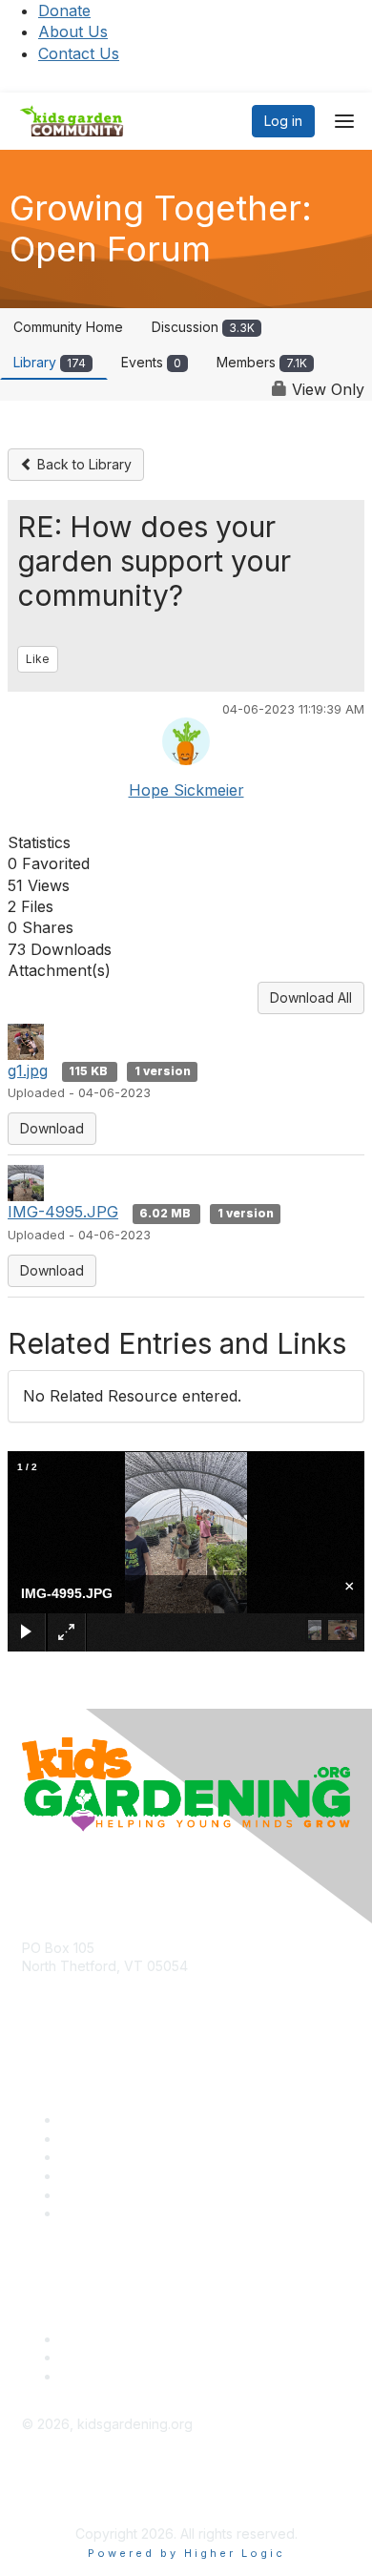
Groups (83, 2157)
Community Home (68, 327)
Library (50, 362)
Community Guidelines (129, 2213)
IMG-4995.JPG (63, 1212)
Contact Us (79, 53)
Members (262, 362)
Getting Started (107, 2195)
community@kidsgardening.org (120, 1994)
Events (151, 362)
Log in (283, 121)
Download (52, 1128)
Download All (311, 997)
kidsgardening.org (80, 2486)
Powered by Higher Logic (186, 2553)
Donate (64, 10)
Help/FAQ (90, 2176)
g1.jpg (28, 1070)
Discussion (203, 327)
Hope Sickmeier (186, 790)
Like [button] (38, 659)
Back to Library (83, 464)
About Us (73, 31)
